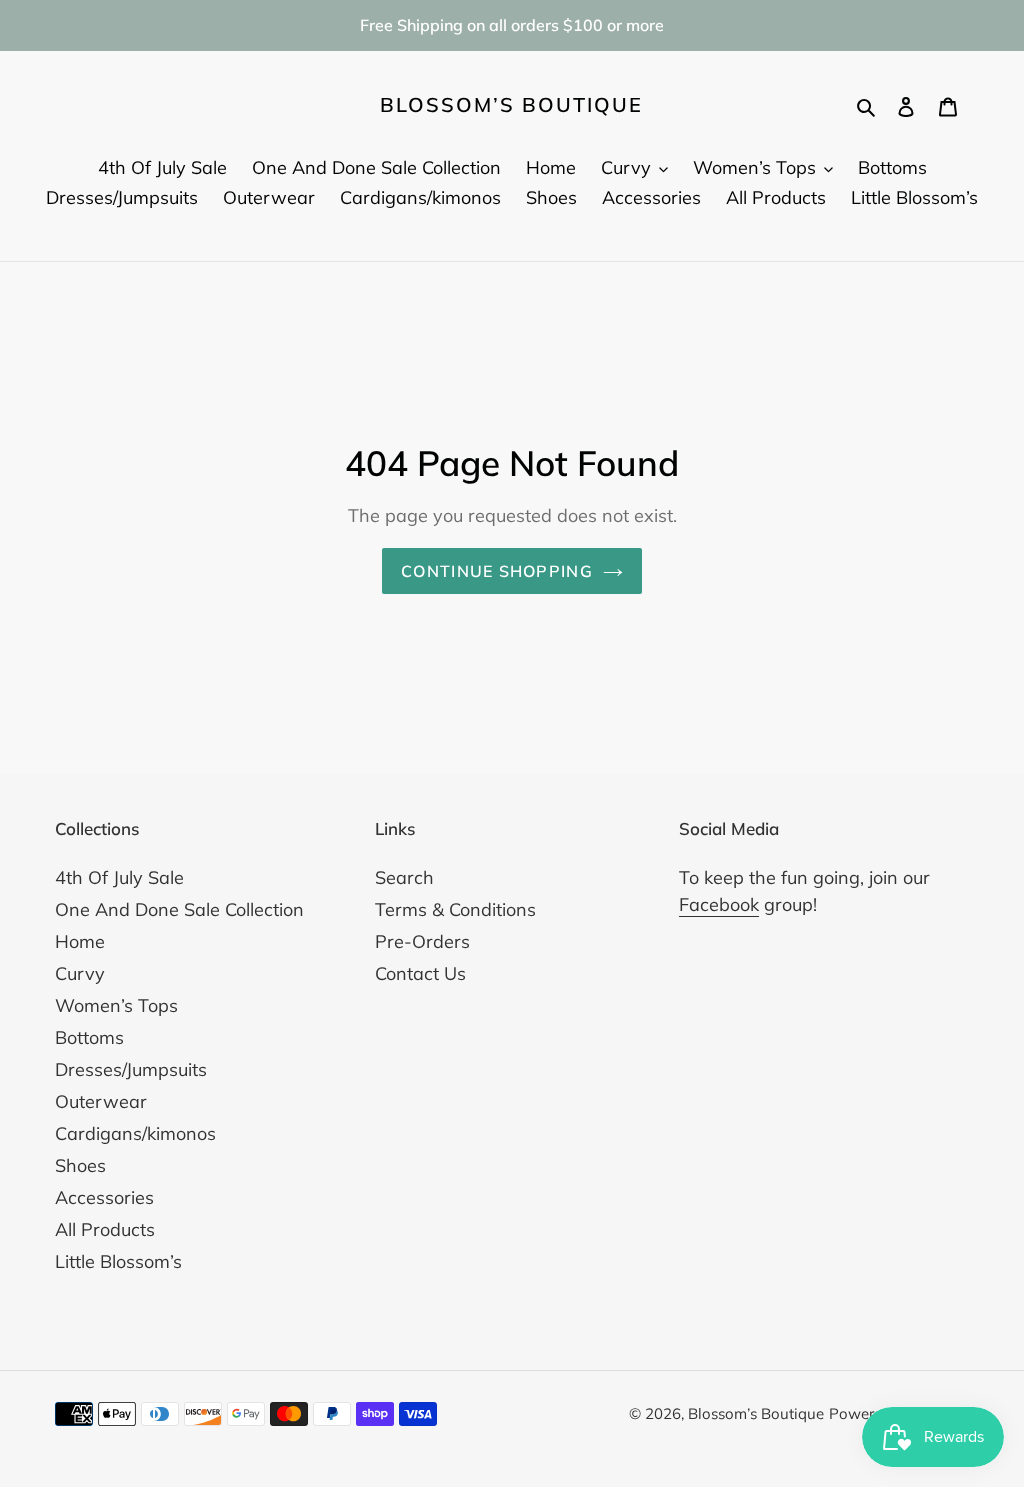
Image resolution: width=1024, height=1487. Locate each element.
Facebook (719, 904)
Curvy (80, 973)
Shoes (80, 1165)
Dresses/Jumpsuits (131, 1069)
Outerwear (101, 1101)
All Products (105, 1229)
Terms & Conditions (455, 909)
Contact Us (420, 973)
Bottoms (89, 1037)
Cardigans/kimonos (135, 1133)
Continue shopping (497, 571)
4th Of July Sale (119, 877)
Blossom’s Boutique (511, 105)
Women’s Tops (116, 1005)
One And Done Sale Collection (179, 909)
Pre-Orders (422, 941)
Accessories (104, 1197)
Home (80, 941)
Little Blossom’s (118, 1261)
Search (404, 877)
